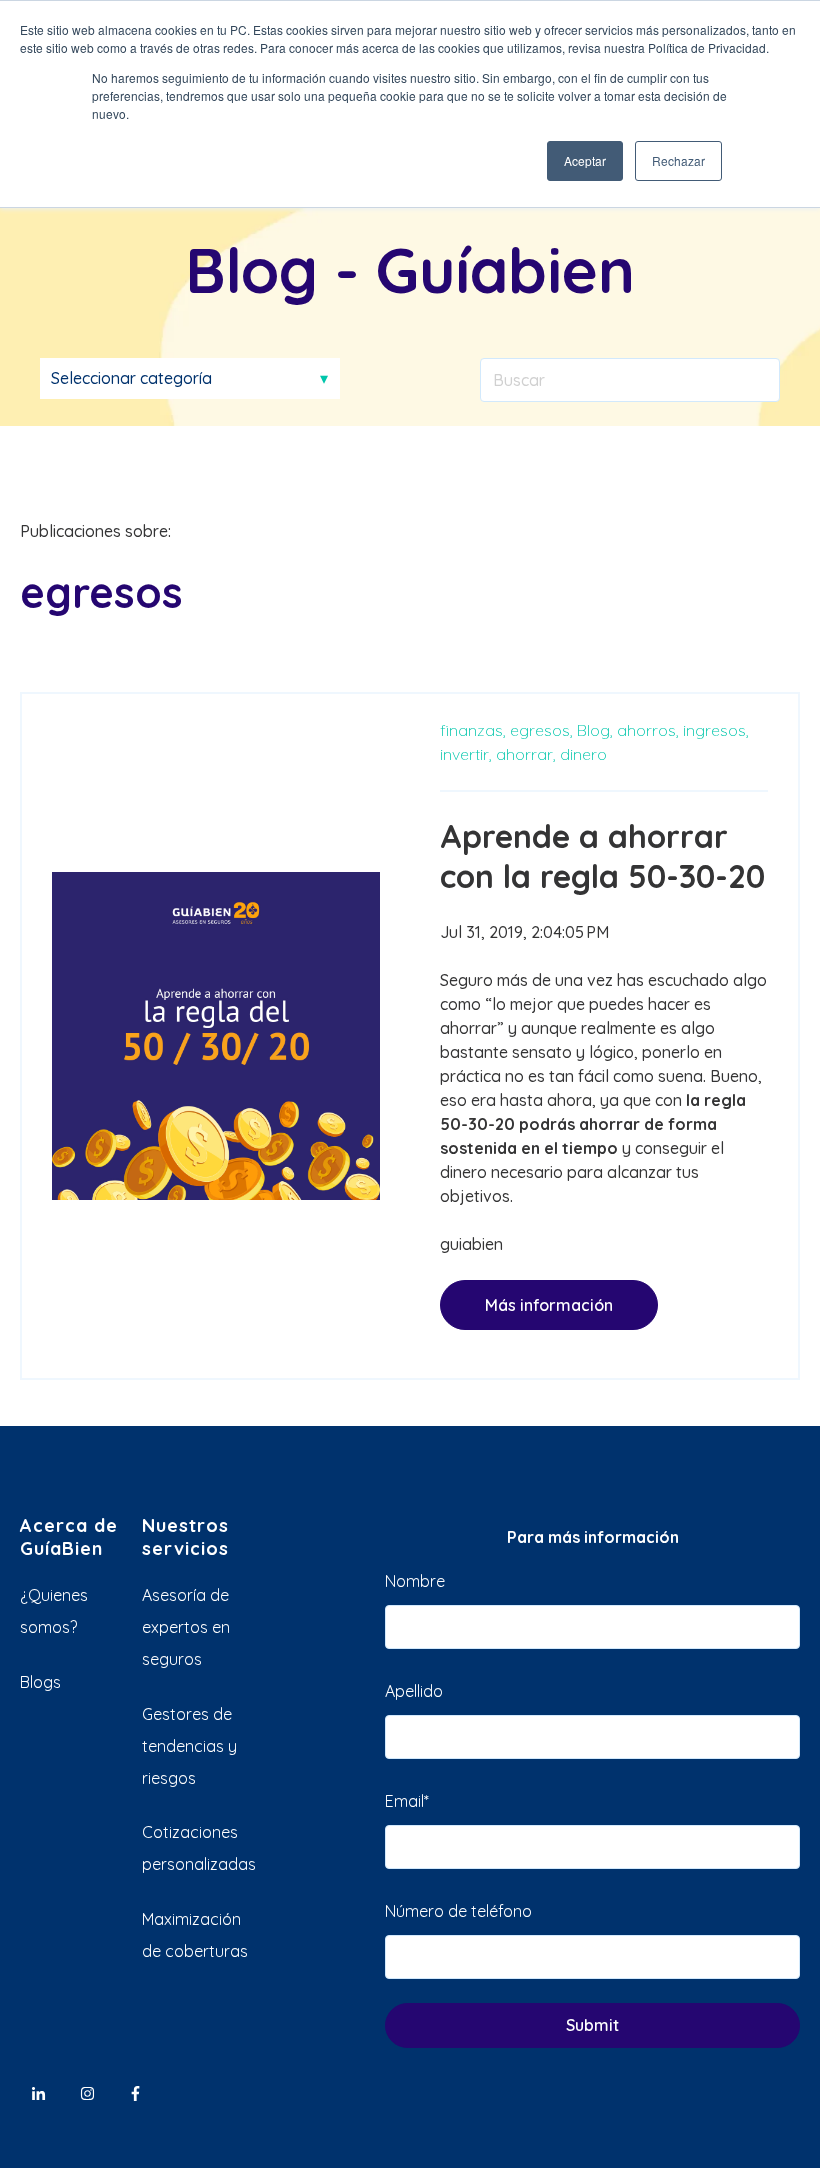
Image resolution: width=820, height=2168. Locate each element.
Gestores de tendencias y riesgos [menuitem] (189, 1746)
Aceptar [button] (585, 160)
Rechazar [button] (678, 160)
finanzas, (473, 730)
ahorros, (648, 730)
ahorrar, (526, 754)
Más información (549, 1305)
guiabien (471, 1244)
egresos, (541, 730)
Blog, (595, 730)
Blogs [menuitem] (40, 1682)
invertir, (466, 754)
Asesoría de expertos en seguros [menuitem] (186, 1627)
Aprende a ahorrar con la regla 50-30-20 (602, 856)
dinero (583, 754)
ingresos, (716, 730)
